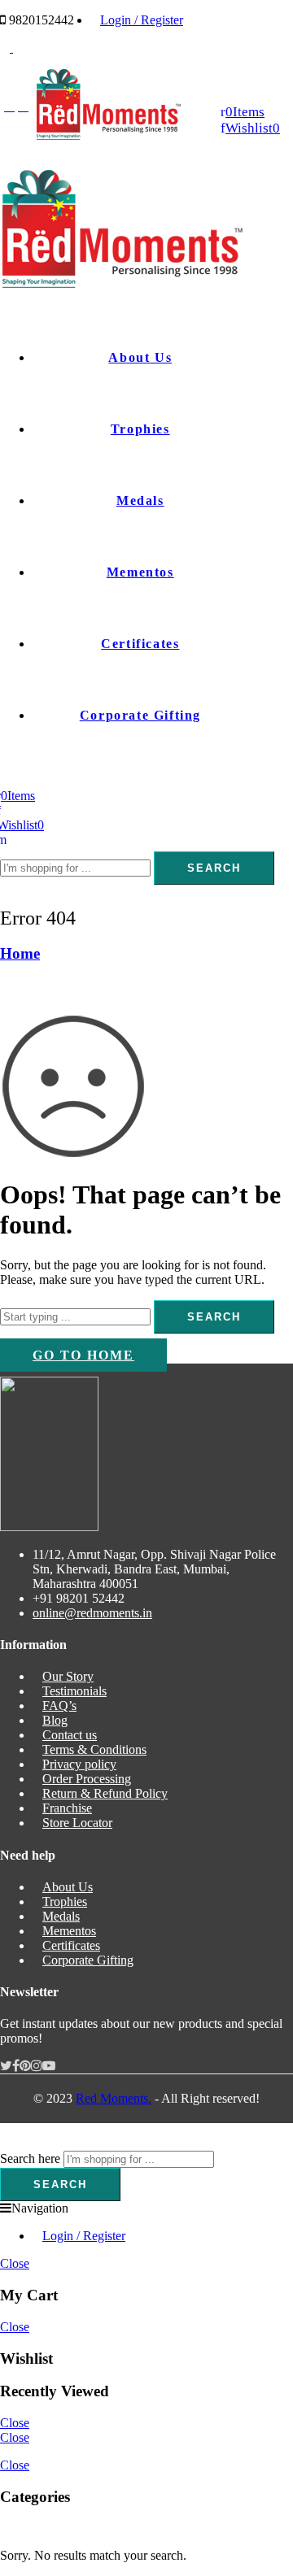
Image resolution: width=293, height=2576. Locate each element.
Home (20, 953)
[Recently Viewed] (18, 2143)
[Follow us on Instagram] (37, 2066)
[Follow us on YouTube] (49, 2066)
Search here (30, 2158)
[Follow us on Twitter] (6, 2066)
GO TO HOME (83, 1355)
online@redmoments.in (92, 1613)
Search (214, 868)
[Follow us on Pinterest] (25, 2066)
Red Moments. (114, 2098)
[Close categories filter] (5, 2528)
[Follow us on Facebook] (16, 2066)
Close (15, 2263)
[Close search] (5, 892)
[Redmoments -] (108, 136)
